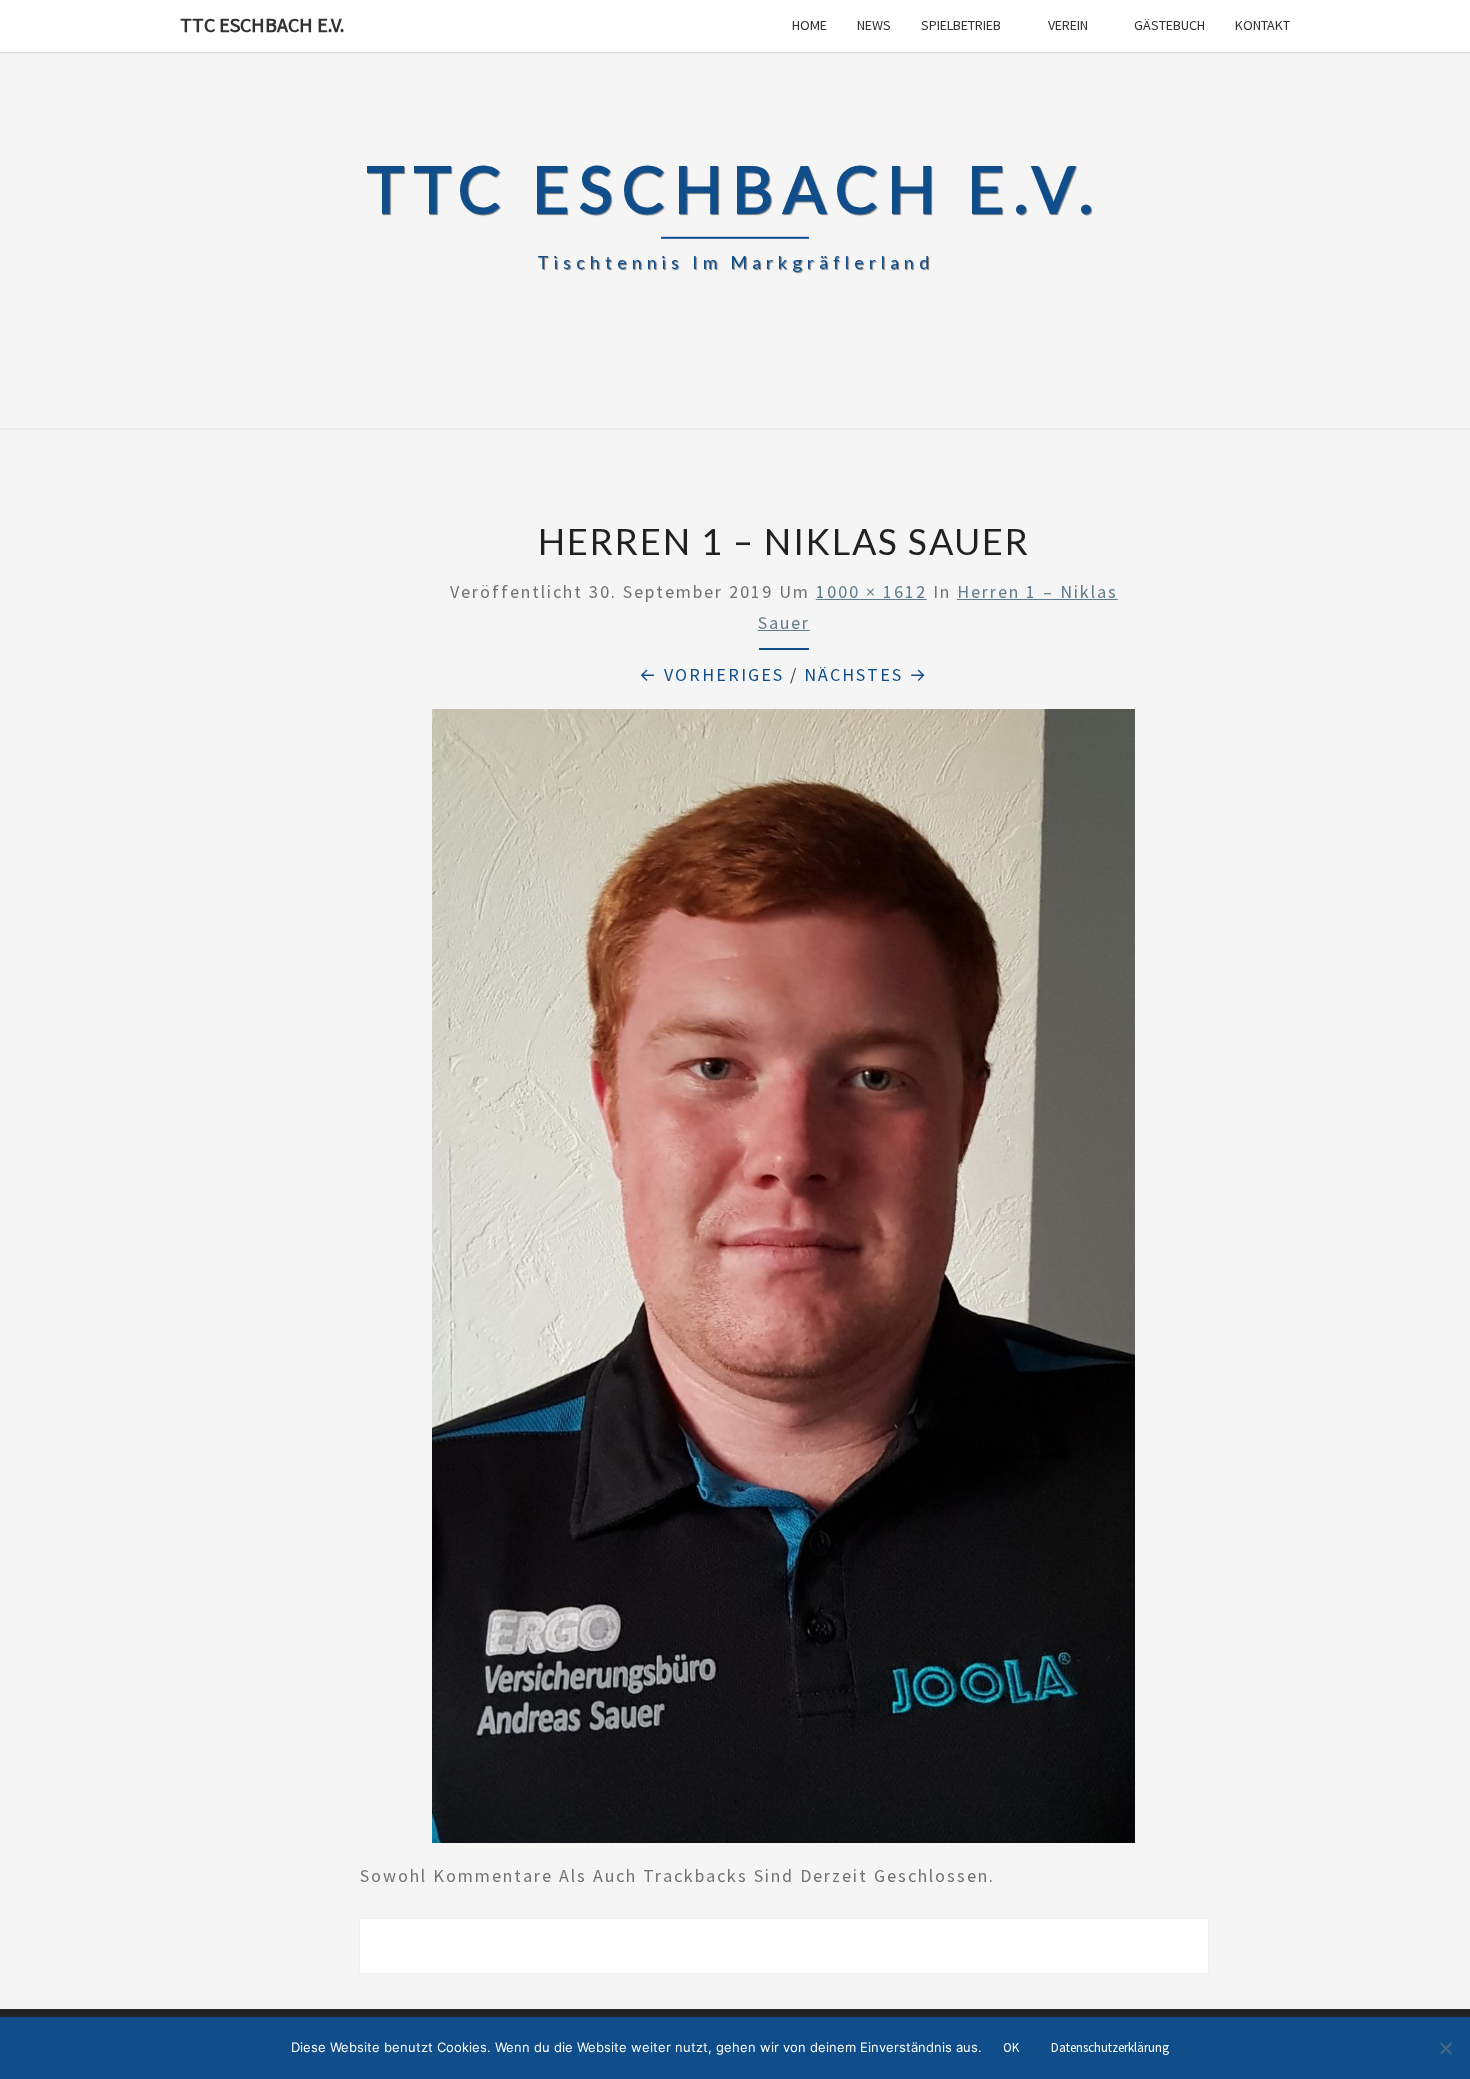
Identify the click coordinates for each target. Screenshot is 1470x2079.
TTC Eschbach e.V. (262, 24)
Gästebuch (1169, 25)
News (874, 25)
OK (1011, 2047)
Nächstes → (866, 674)
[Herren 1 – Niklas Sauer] (783, 1282)
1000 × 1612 (871, 591)
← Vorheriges (711, 674)
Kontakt (1262, 25)
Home (809, 25)
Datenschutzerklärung (1110, 2047)
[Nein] (1445, 2048)
